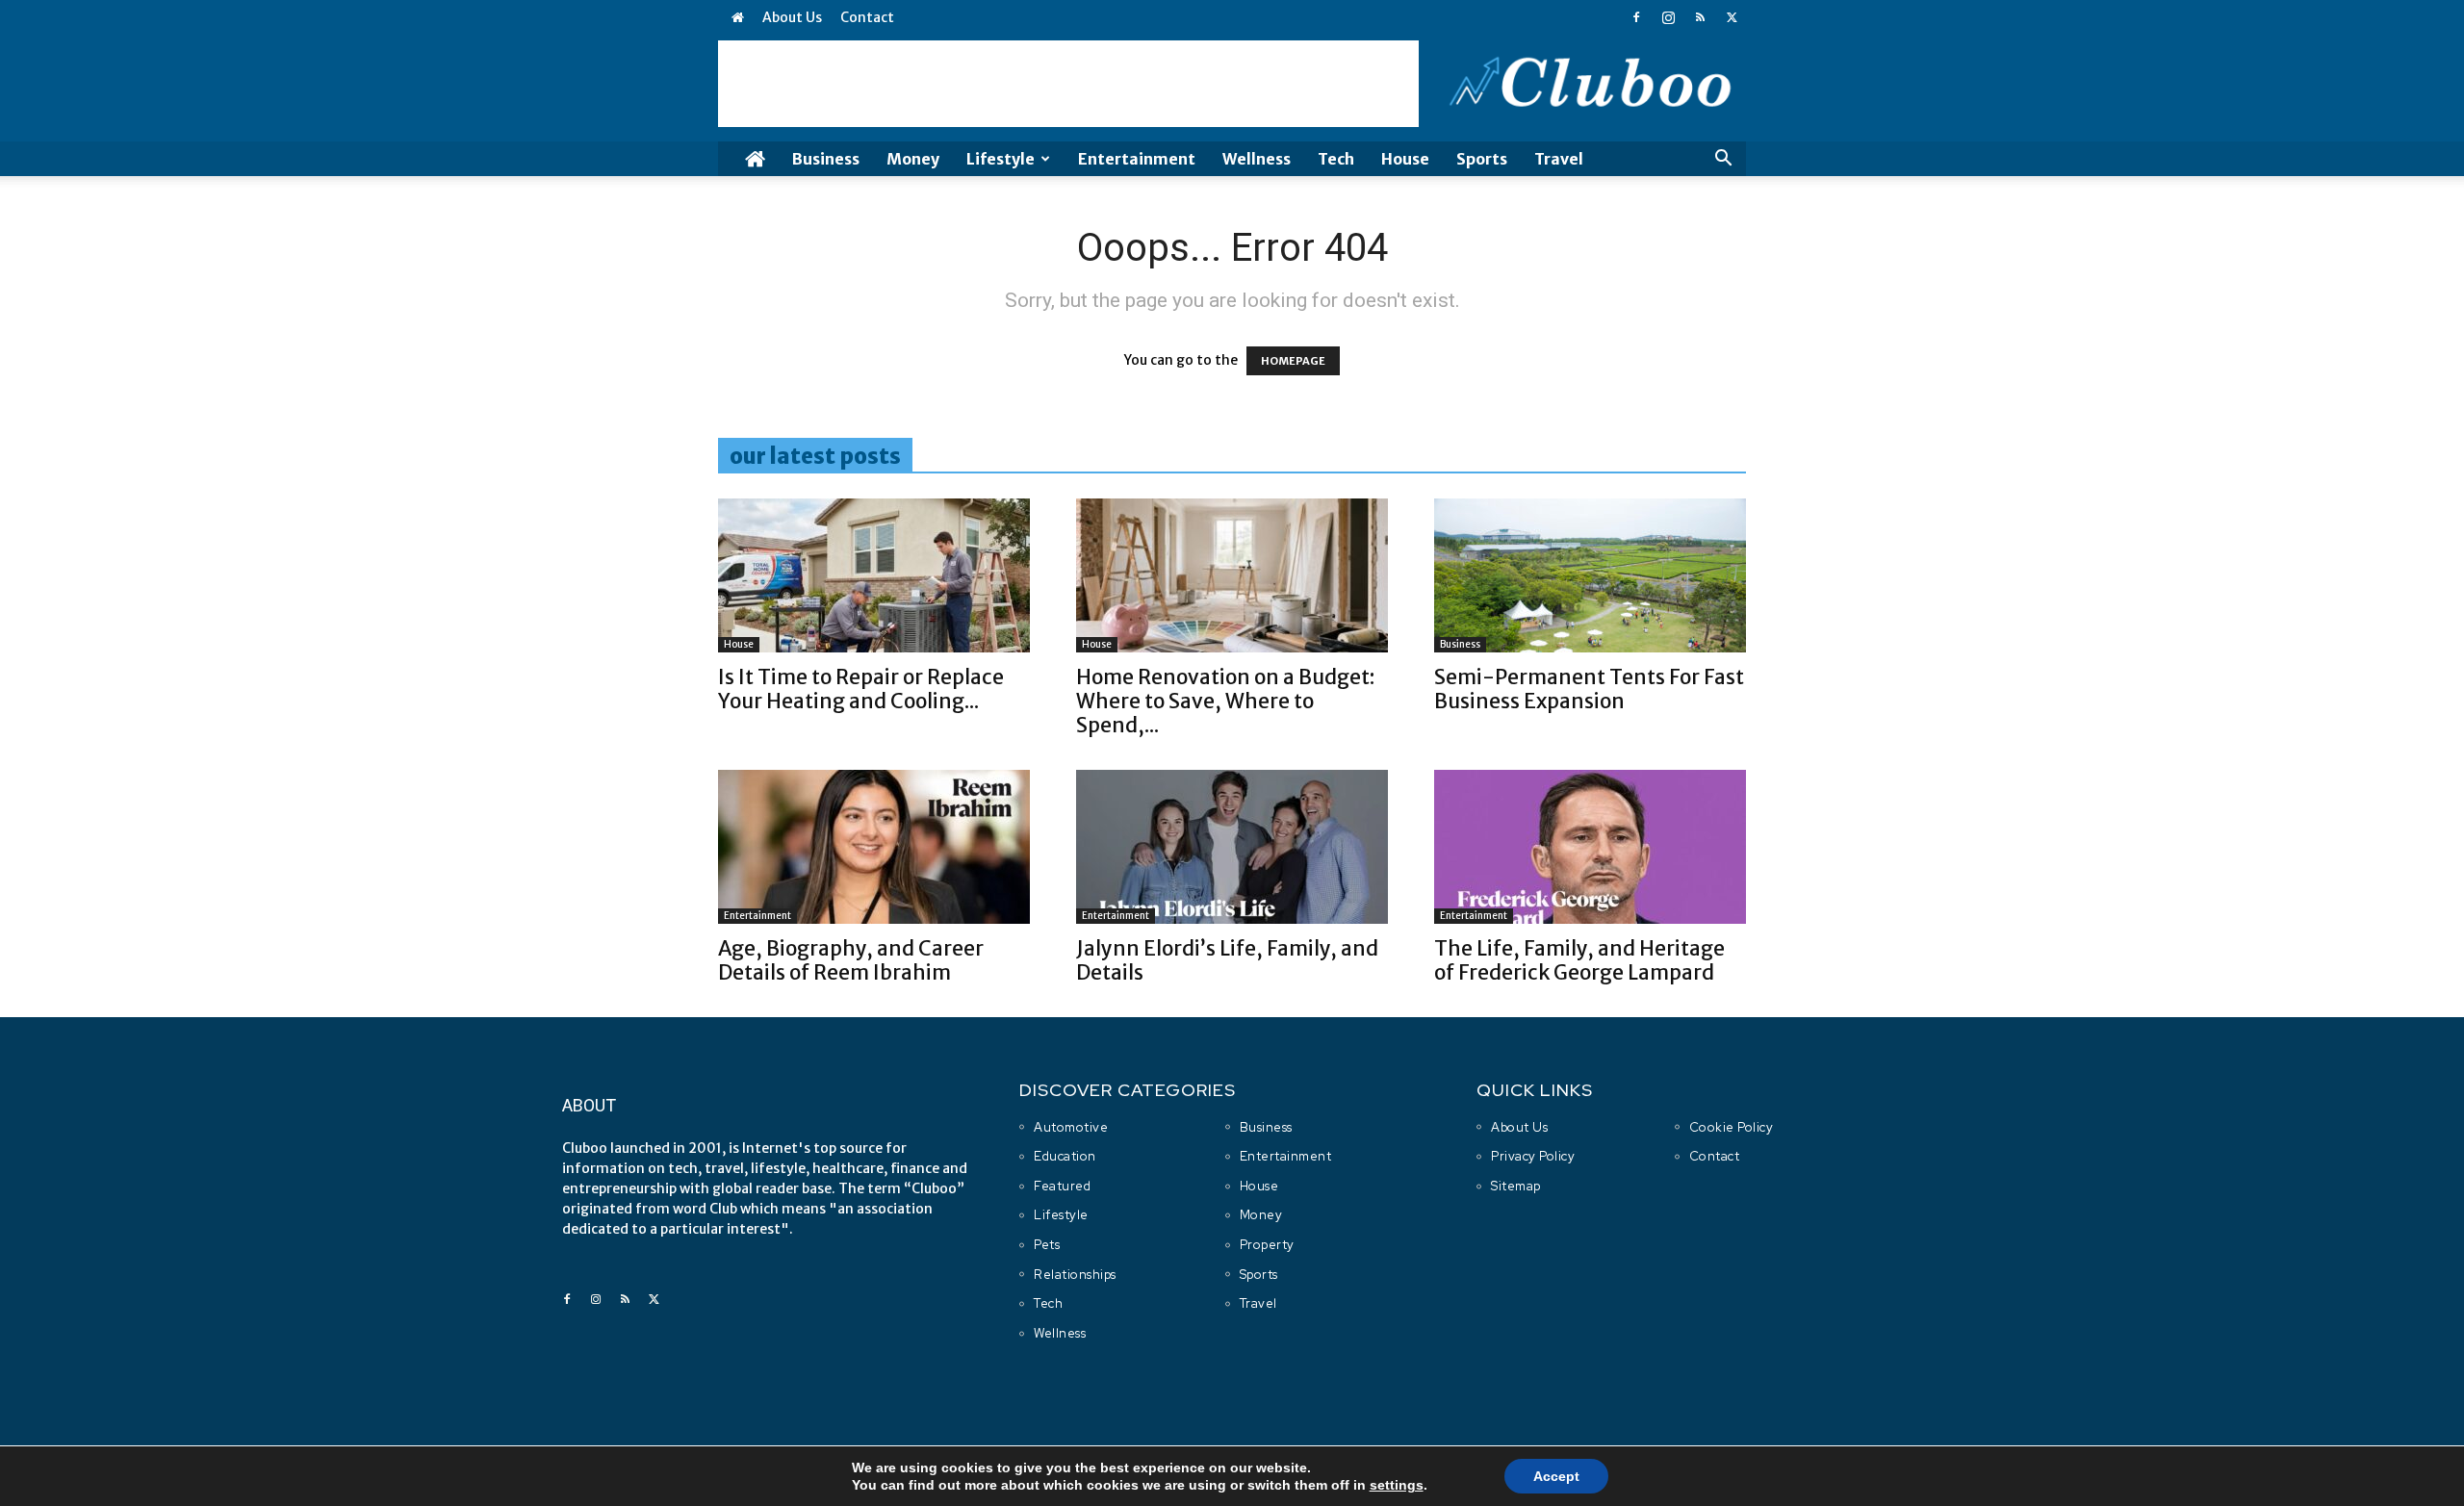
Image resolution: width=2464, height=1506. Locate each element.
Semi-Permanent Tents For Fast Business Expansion (1589, 689)
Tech (1336, 159)
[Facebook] (1636, 17)
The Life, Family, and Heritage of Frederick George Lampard (1579, 960)
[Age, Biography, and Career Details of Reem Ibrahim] (874, 847)
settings (1397, 1485)
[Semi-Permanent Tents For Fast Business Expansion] (1590, 575)
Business (826, 159)
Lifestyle (1001, 159)
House (1405, 159)
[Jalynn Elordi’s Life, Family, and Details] (1232, 847)
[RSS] (1700, 17)
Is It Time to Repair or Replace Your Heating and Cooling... (861, 689)
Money (913, 159)
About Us (792, 17)
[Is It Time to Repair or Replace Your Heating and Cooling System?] (874, 575)
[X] (1732, 17)
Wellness (1257, 159)
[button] (1723, 160)
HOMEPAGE (1293, 361)
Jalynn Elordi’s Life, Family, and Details (1227, 960)
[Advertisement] (1068, 84)
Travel (1559, 159)
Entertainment (1137, 159)
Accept (1556, 1476)
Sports (1482, 159)
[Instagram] (1668, 17)
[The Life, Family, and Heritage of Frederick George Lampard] (1590, 847)
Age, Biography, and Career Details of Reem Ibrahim (851, 960)
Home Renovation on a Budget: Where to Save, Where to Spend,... (1225, 701)
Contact (867, 17)
